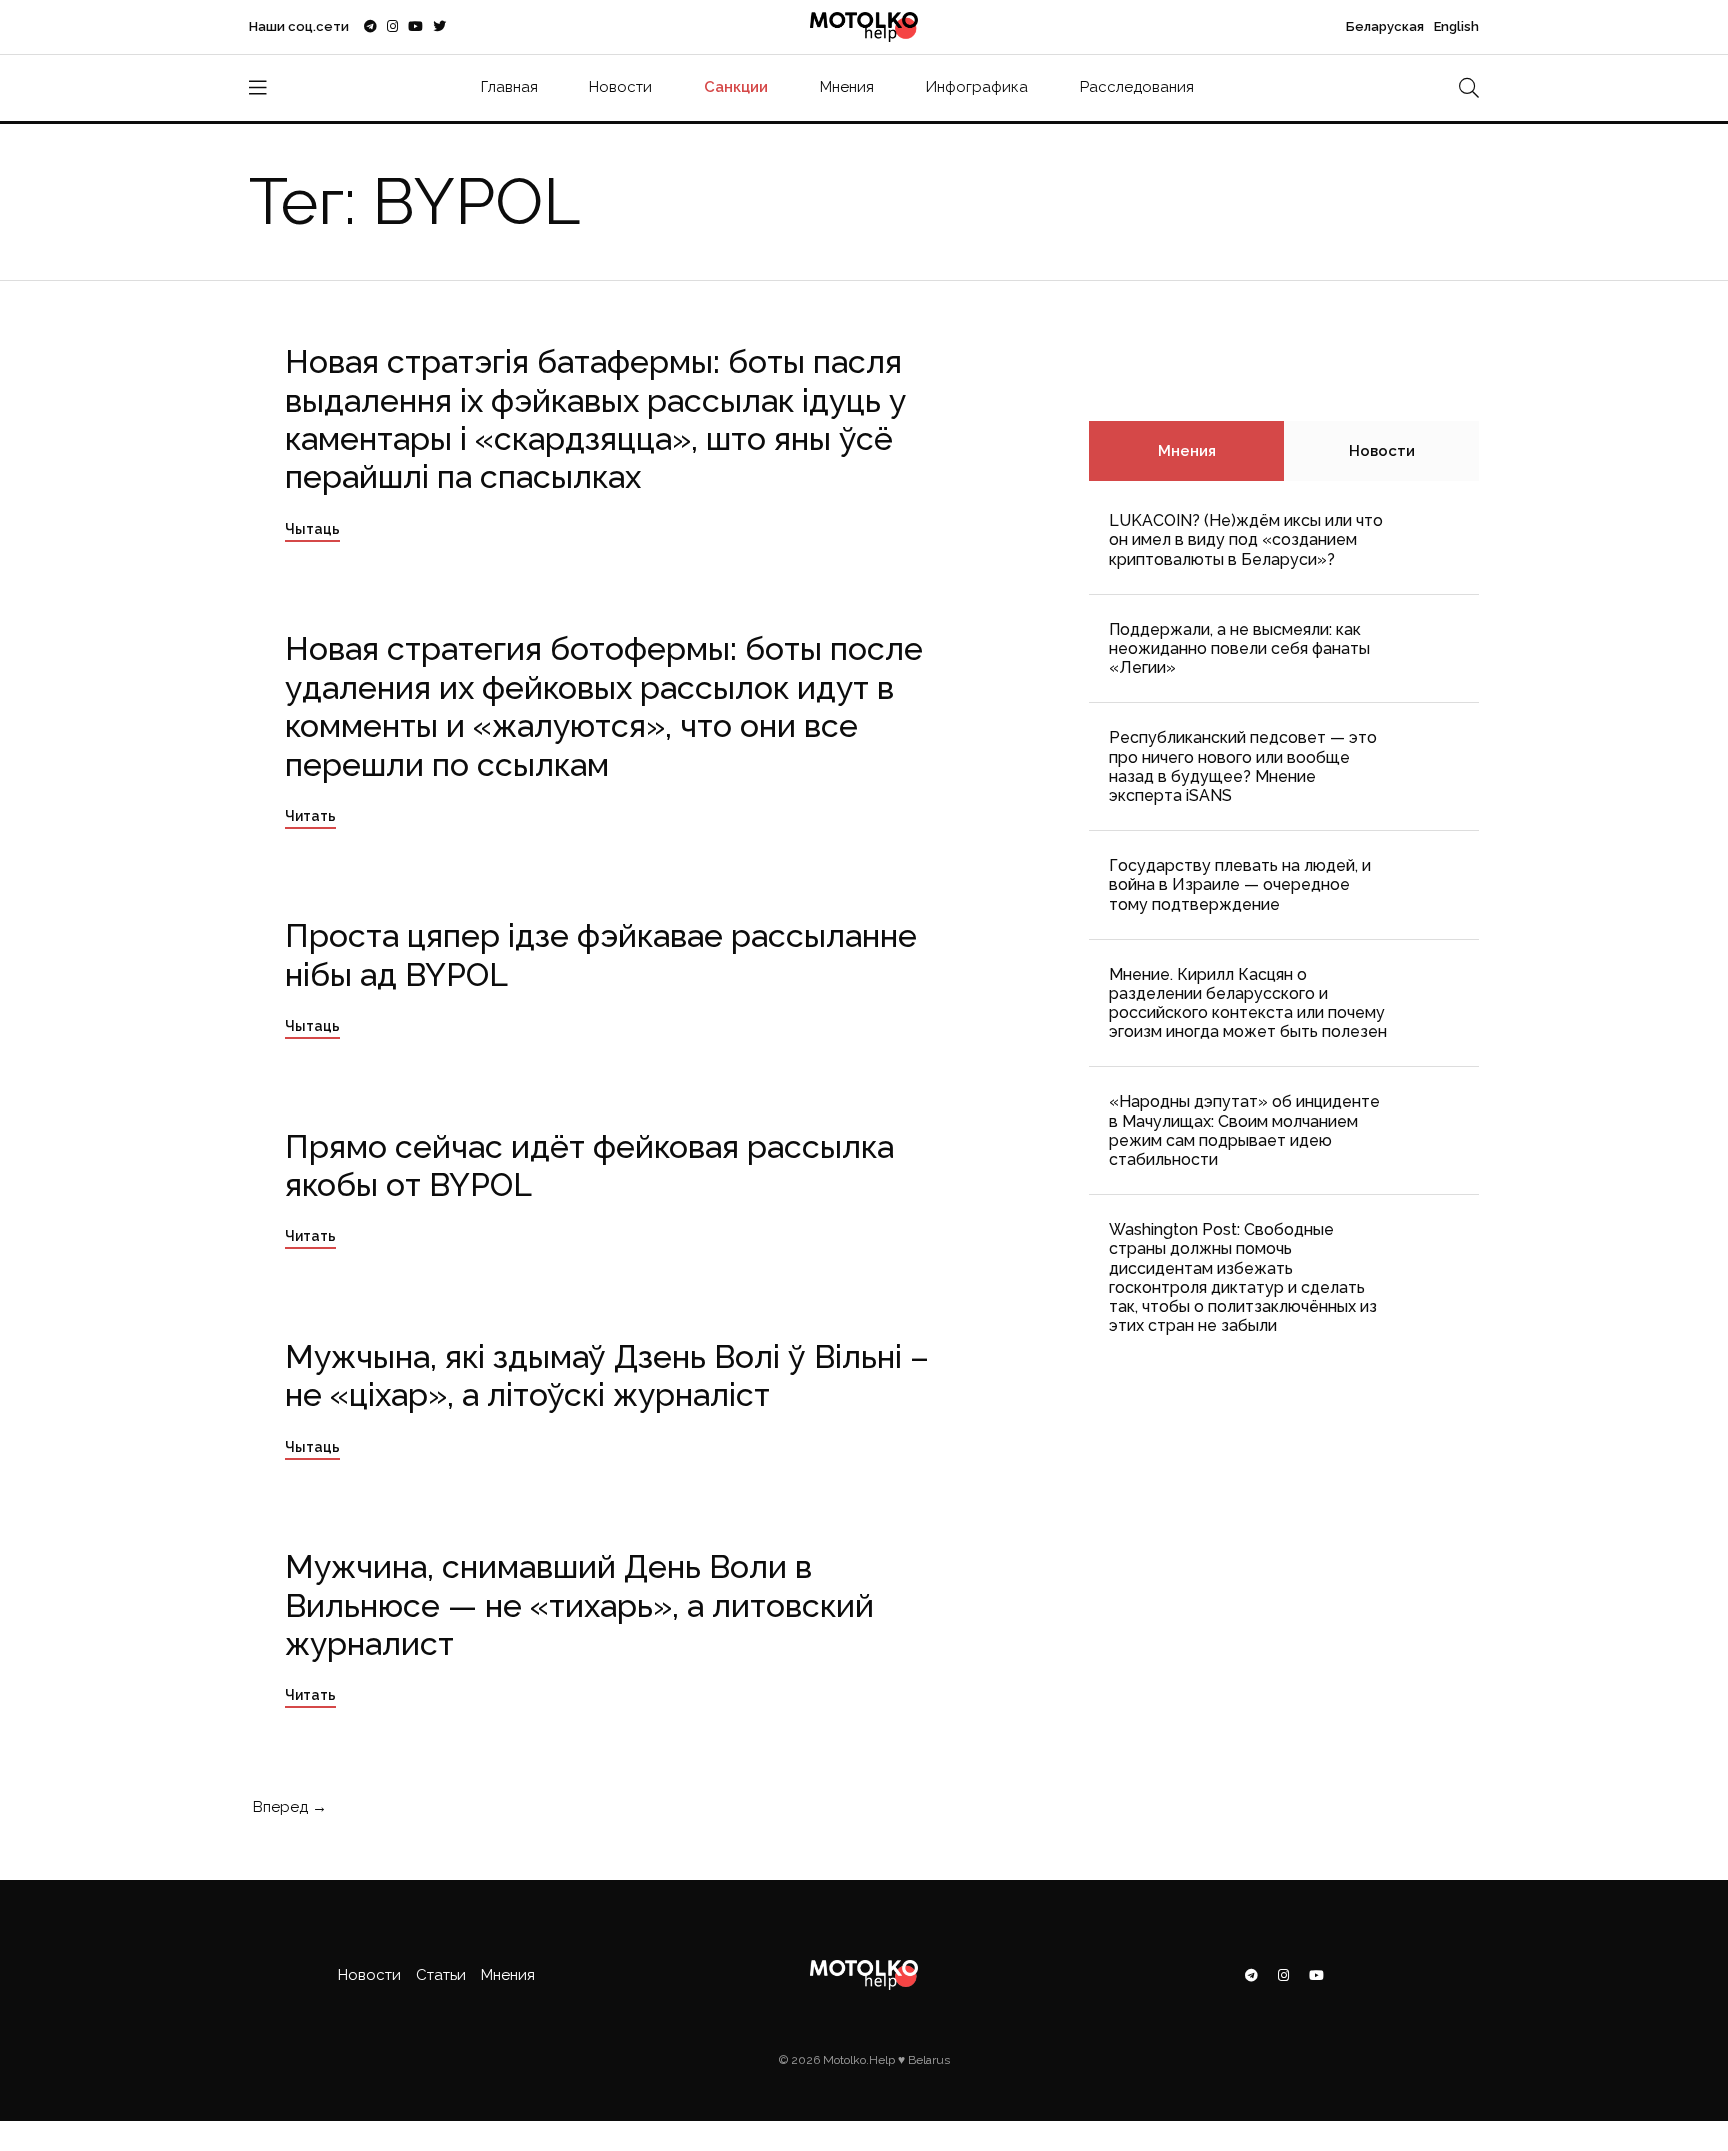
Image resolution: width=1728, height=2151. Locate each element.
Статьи (441, 1975)
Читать (310, 816)
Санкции (736, 87)
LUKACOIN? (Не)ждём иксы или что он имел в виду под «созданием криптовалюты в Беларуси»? (1246, 539)
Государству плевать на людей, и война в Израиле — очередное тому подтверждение (1240, 884)
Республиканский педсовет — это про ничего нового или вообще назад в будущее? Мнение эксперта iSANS (1243, 766)
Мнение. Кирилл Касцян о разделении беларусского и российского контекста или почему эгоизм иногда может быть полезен (1248, 1003)
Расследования (1137, 87)
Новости (620, 87)
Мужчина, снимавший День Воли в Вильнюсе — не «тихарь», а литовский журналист (579, 1605)
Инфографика (977, 87)
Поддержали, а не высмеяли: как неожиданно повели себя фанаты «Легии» (1239, 648)
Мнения (847, 87)
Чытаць (312, 529)
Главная (509, 87)
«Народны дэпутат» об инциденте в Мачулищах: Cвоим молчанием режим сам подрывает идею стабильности (1244, 1130)
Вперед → (288, 1807)
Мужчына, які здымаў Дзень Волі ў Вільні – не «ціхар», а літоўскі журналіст (607, 1375)
